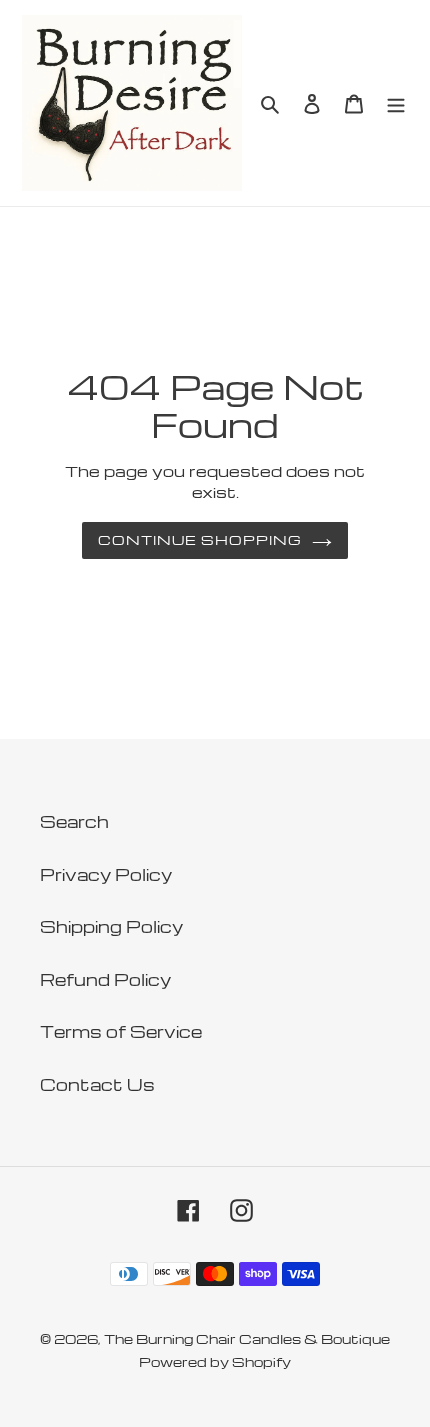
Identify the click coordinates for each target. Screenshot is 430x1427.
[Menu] (396, 102)
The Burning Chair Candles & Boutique (247, 1338)
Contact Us (97, 1084)
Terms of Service (121, 1031)
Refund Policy (105, 979)
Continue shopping (200, 539)
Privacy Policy (106, 874)
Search (74, 821)
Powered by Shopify (215, 1361)
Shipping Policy (111, 926)
